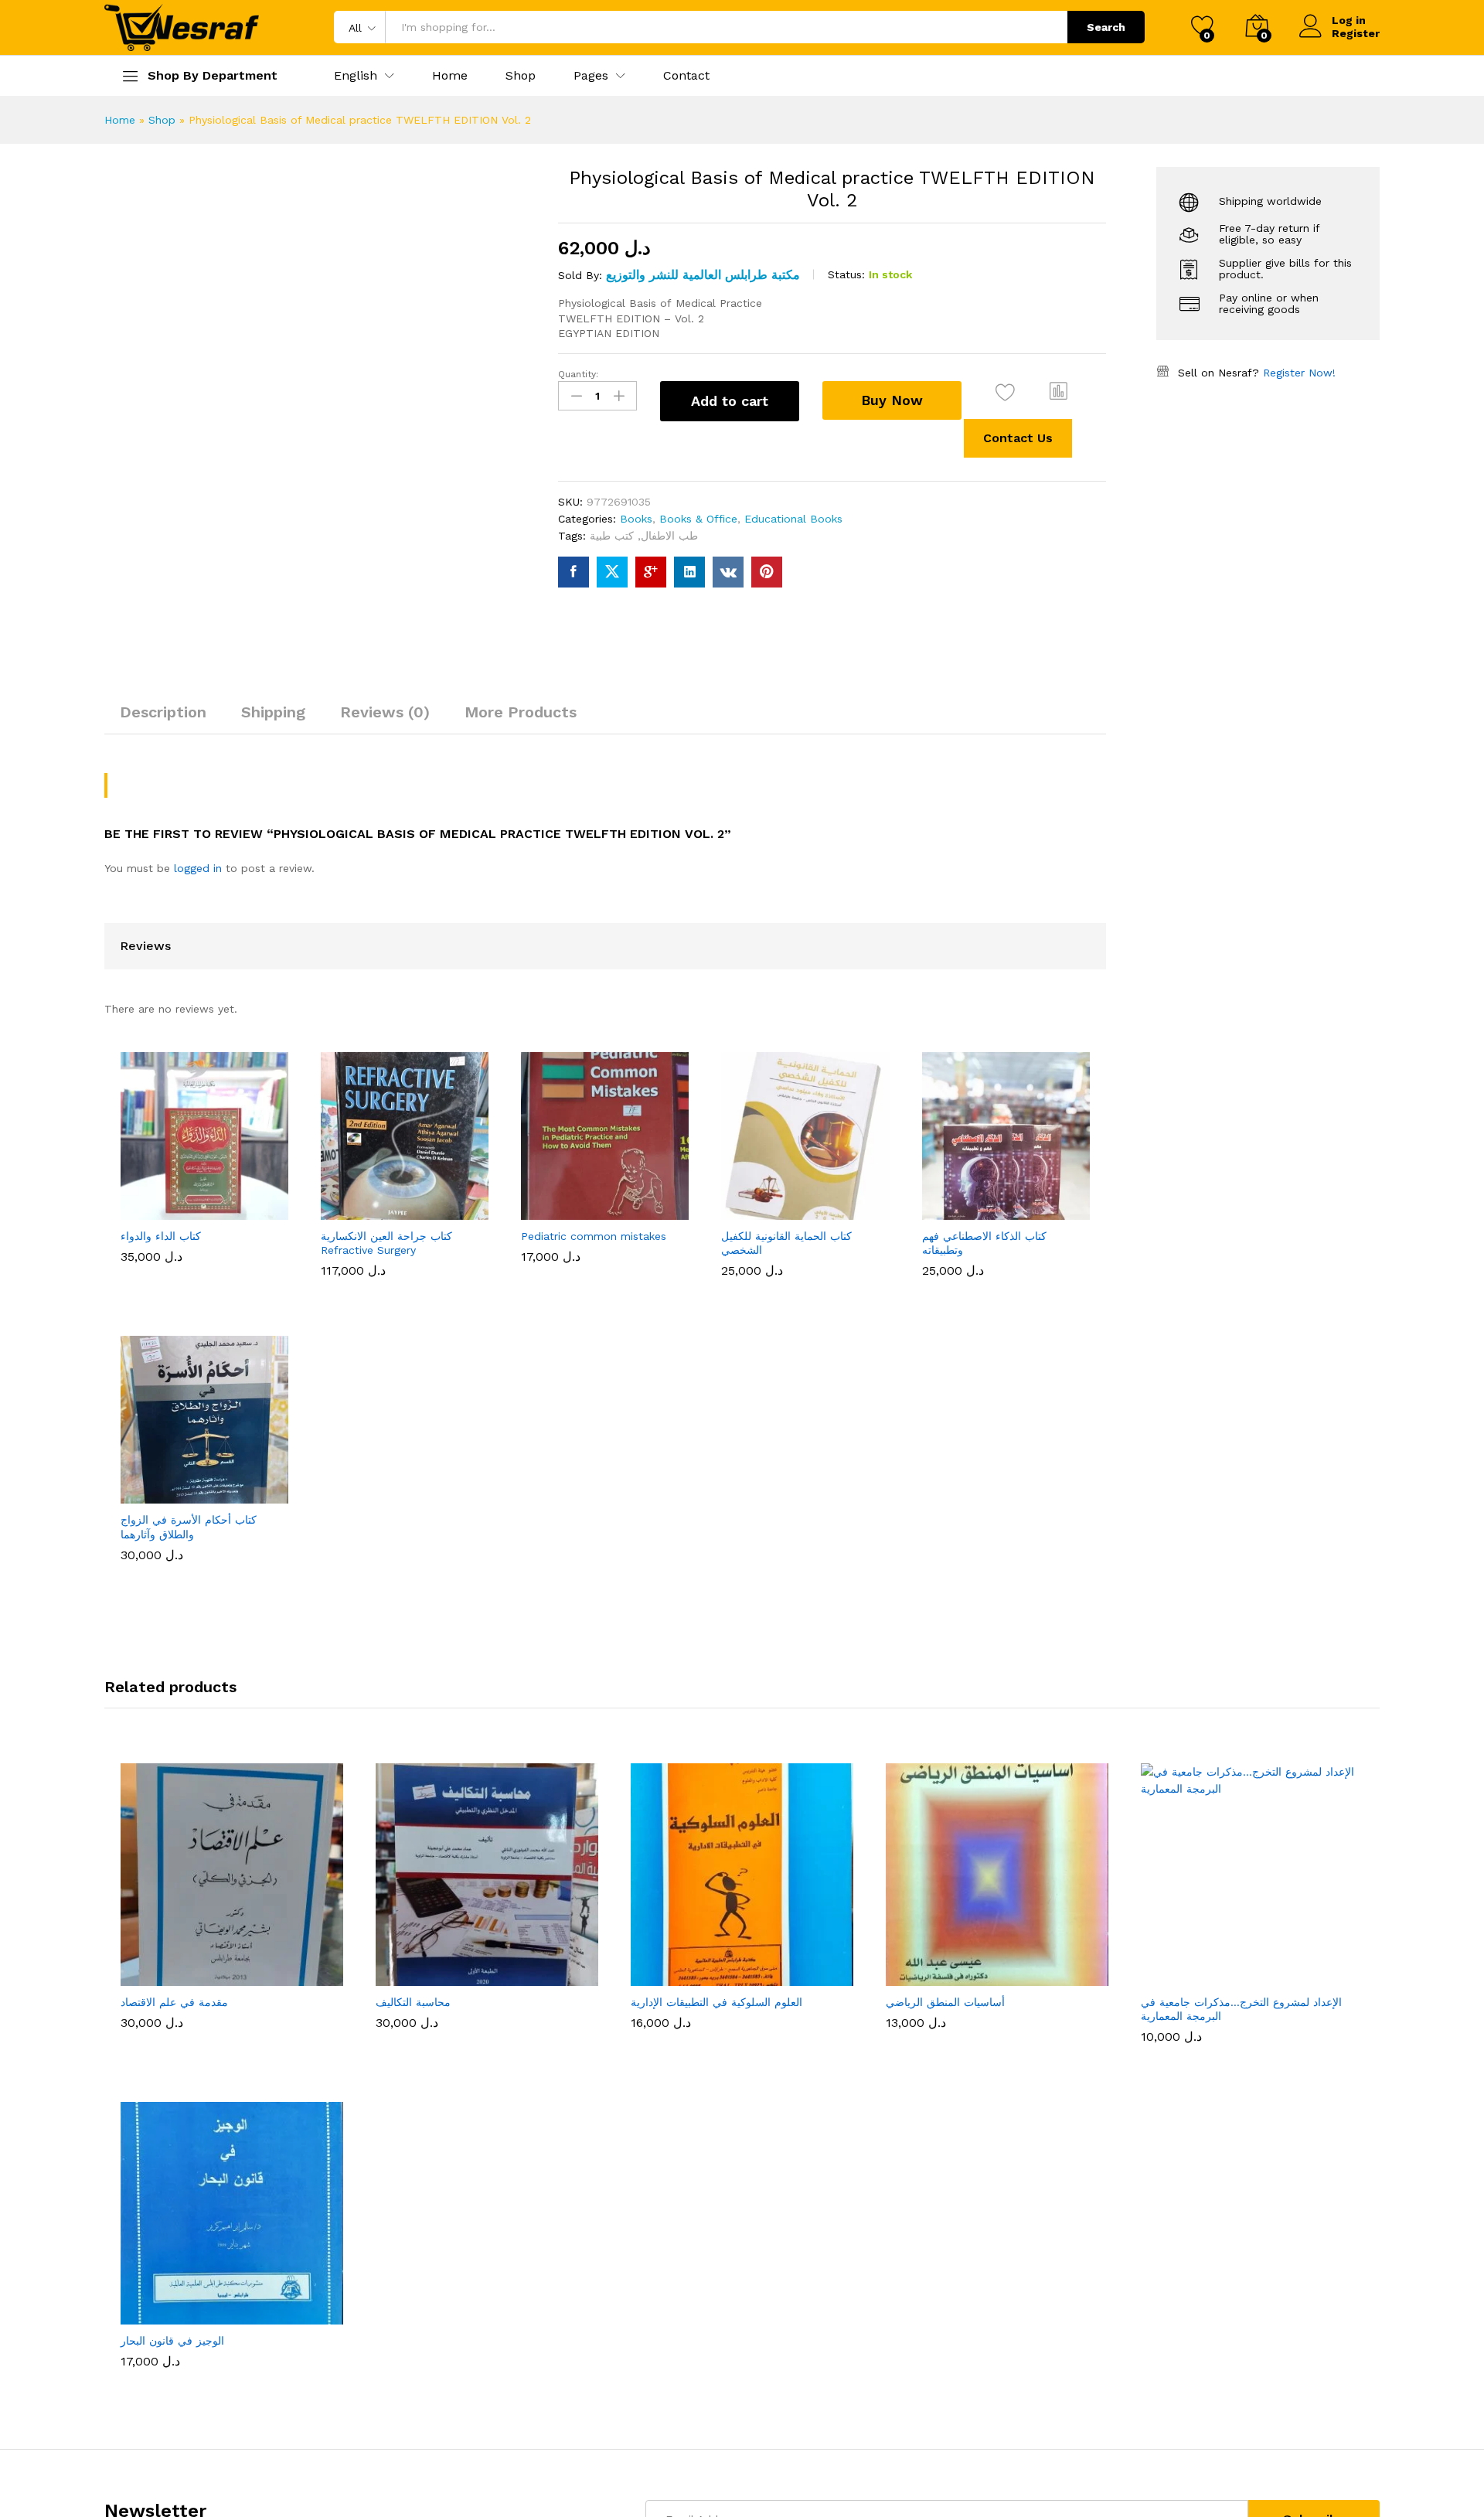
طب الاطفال (669, 536)
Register (1356, 33)
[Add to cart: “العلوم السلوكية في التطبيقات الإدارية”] (685, 1163)
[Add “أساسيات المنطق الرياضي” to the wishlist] (1011, 1163)
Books (636, 519)
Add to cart (730, 401)
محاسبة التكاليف (413, 1196)
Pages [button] (591, 76)
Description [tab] (163, 712)
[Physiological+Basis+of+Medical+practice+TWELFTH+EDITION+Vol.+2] (612, 572)
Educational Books (793, 519)
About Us (940, 1567)
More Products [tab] (521, 712)
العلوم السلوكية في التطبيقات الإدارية (716, 1196)
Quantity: (578, 374)
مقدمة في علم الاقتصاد (174, 1196)
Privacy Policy (951, 1611)
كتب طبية (612, 536)
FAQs (541, 1611)
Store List (1312, 1611)
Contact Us (1018, 438)
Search (1106, 27)
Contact (686, 76)
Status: (846, 274)
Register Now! (1299, 373)
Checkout (1310, 1655)
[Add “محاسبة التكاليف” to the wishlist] (501, 1163)
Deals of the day (571, 1589)
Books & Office (698, 519)
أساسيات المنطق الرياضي (945, 1196)
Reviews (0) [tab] (385, 712)
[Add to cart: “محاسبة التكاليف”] (430, 1163)
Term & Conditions (964, 1633)
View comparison (362, 1979)
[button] (356, 76)
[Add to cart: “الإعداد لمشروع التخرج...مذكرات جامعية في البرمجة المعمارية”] (1195, 1163)
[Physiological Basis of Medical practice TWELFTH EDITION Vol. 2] (574, 572)
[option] (232, 1093)
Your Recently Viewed (584, 1567)
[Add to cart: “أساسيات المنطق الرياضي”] (940, 1163)
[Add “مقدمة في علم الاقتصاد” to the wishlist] (246, 1163)
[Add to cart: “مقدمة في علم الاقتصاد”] (175, 1163)
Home (450, 76)
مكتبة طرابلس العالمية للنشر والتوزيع (703, 275)
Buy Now (892, 400)
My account (1317, 1567)
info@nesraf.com (149, 1637)
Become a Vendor (1333, 1589)
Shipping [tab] (273, 712)
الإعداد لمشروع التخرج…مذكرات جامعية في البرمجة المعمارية (1241, 1203)
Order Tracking (1324, 1633)
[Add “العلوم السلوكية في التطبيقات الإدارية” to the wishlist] (756, 1163)
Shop (521, 76)
